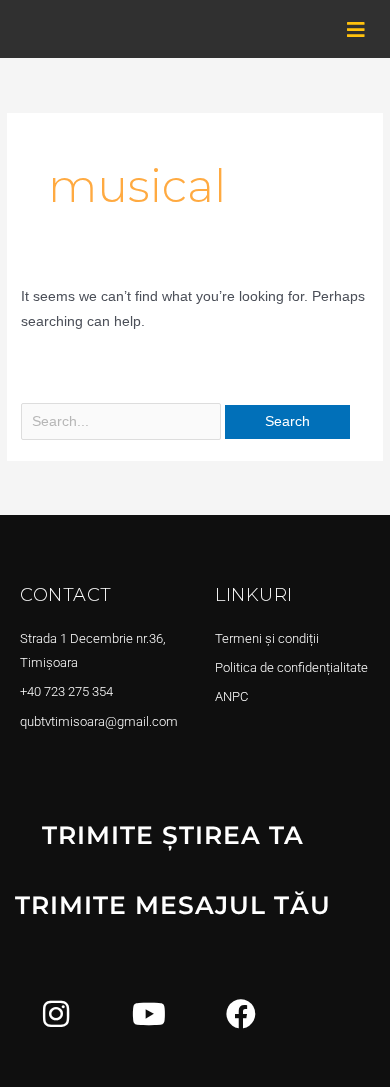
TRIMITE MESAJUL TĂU (173, 905)
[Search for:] (123, 421)
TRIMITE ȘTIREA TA (173, 835)
